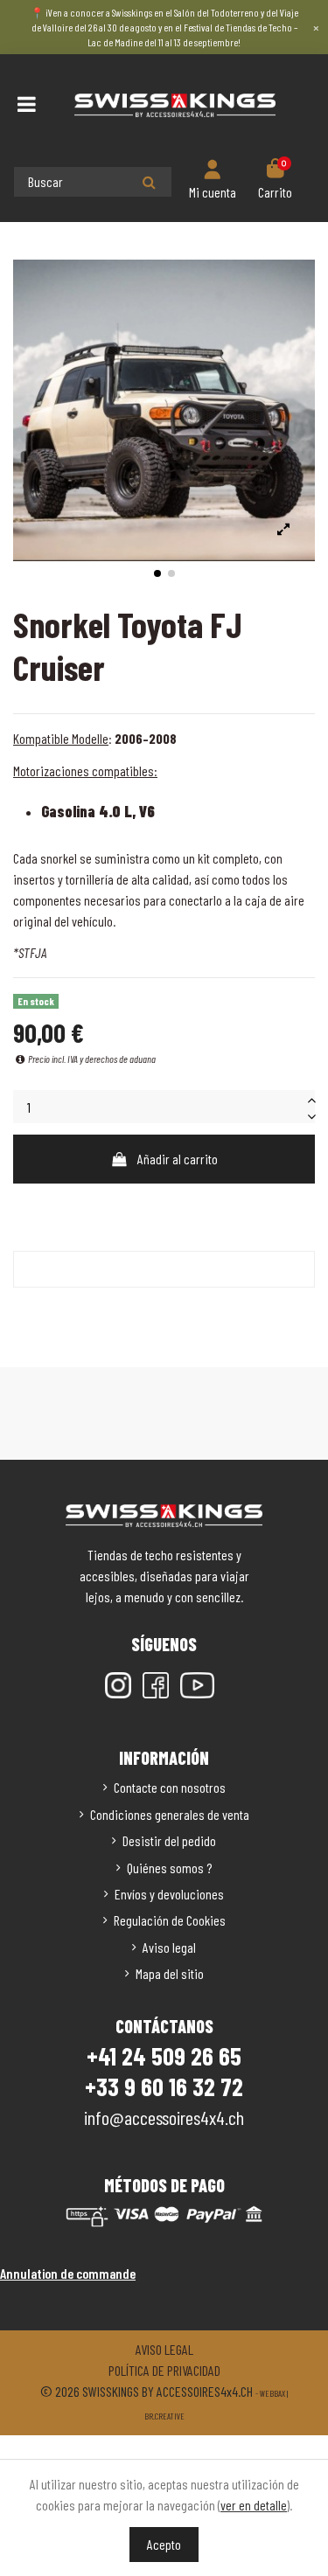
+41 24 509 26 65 (164, 2056)
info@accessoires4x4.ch (164, 2117)
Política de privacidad (164, 2370)
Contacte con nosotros (170, 1787)
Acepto (164, 2544)
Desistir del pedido (169, 1840)
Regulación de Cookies (170, 1920)
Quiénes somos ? (169, 1868)
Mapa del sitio (170, 1973)
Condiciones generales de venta (170, 1814)
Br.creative (164, 2416)
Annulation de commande (68, 2273)
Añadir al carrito (178, 1159)
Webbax (272, 2393)
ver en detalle (254, 2505)
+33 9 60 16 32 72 (164, 2086)
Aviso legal (169, 1947)
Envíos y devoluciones (169, 1894)
